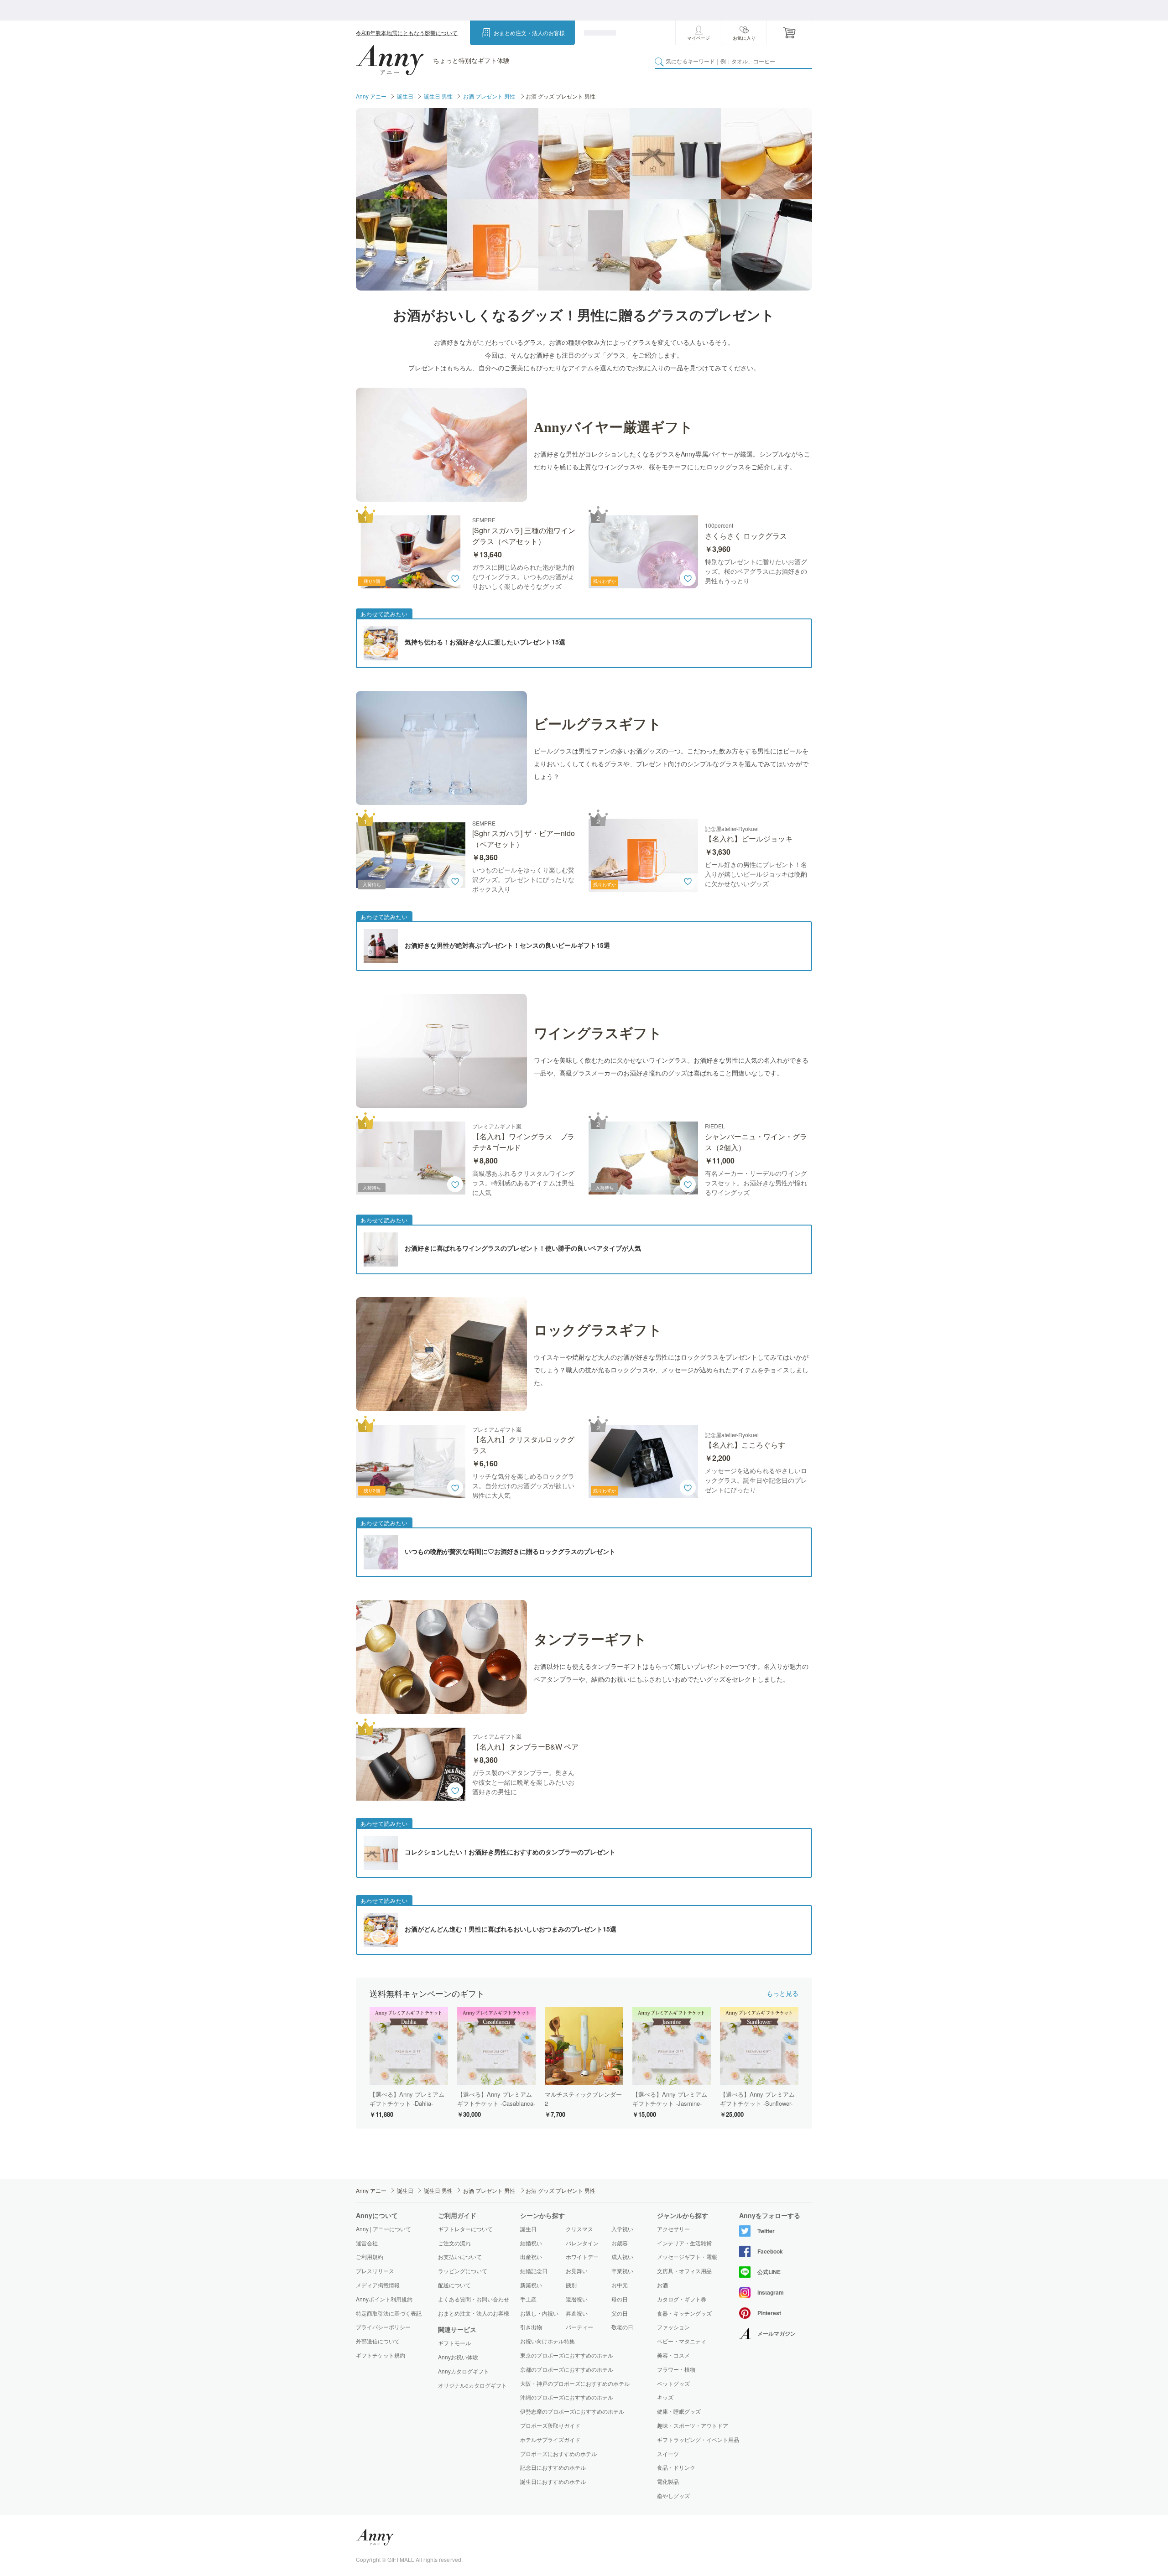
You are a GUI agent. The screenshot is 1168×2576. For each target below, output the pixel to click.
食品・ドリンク (676, 2467)
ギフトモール (454, 2343)
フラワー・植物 (676, 2369)
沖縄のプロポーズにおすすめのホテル (567, 2397)
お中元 (620, 2285)
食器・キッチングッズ (684, 2313)
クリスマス (579, 2229)
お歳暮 (620, 2243)
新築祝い (531, 2285)
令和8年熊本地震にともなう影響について (407, 33)
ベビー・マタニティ (682, 2341)
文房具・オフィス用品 (684, 2271)
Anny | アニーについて (383, 2229)
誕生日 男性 (438, 96)
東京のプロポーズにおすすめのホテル (567, 2355)
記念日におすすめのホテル (553, 2467)
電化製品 (668, 2482)
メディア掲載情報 (378, 2285)
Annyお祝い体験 (458, 2357)
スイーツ (668, 2454)
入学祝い (622, 2229)
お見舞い (577, 2271)
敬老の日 (622, 2327)
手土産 (528, 2299)
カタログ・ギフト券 (682, 2299)
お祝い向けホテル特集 (547, 2341)
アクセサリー (673, 2229)
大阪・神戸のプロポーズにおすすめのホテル (575, 2383)
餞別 (571, 2285)
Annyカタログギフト (464, 2371)
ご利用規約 (370, 2257)
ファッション (673, 2327)
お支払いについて (460, 2257)
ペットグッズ (673, 2384)
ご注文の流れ (454, 2243)
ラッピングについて (463, 2271)
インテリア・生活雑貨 (684, 2243)
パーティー (579, 2327)
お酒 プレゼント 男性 (490, 96)
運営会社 (367, 2243)
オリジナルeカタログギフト (472, 2385)
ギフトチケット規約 (381, 2355)
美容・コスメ (673, 2355)
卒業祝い (622, 2271)
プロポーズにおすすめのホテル (558, 2454)
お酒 (662, 2285)
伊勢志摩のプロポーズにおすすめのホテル (572, 2411)
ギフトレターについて (465, 2229)
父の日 (620, 2313)
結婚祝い (531, 2243)
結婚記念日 (534, 2271)
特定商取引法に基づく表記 (389, 2313)
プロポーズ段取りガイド (550, 2425)
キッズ (665, 2397)
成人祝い (622, 2257)
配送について (454, 2285)
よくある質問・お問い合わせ (474, 2299)
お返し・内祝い (539, 2313)
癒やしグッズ (673, 2496)
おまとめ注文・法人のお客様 (529, 33)
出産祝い (531, 2257)
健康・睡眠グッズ (679, 2411)
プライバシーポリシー (383, 2327)
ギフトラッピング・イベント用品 (698, 2440)
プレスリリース (375, 2271)
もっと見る (782, 1993)
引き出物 (531, 2327)
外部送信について (378, 2341)
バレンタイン (582, 2243)
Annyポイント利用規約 (384, 2299)
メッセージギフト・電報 (687, 2257)
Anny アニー (371, 96)
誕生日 (405, 96)
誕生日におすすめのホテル (553, 2481)
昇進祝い (577, 2313)
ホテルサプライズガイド (550, 2439)
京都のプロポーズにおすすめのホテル (567, 2369)
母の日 (620, 2299)
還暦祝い (577, 2299)
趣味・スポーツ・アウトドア (693, 2425)
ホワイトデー (582, 2257)
